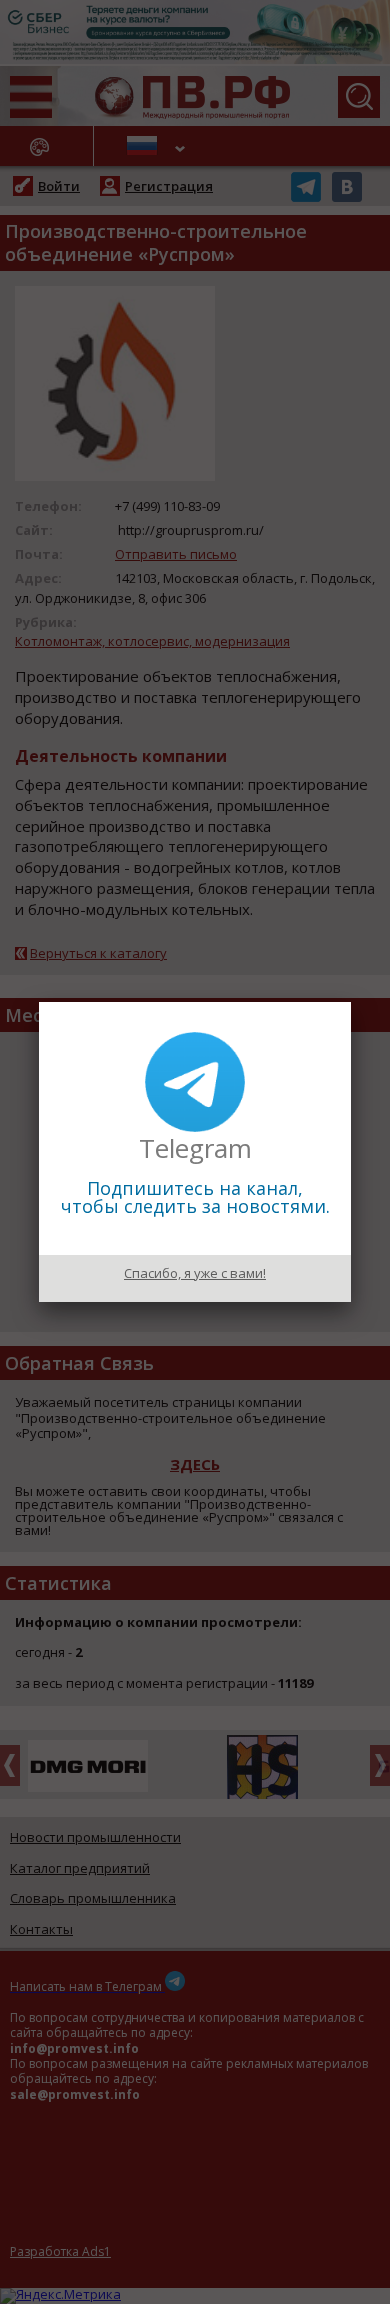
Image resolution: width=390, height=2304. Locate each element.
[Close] (351, 1002)
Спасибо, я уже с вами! (195, 1273)
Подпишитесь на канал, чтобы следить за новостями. (195, 1197)
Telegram (195, 1148)
